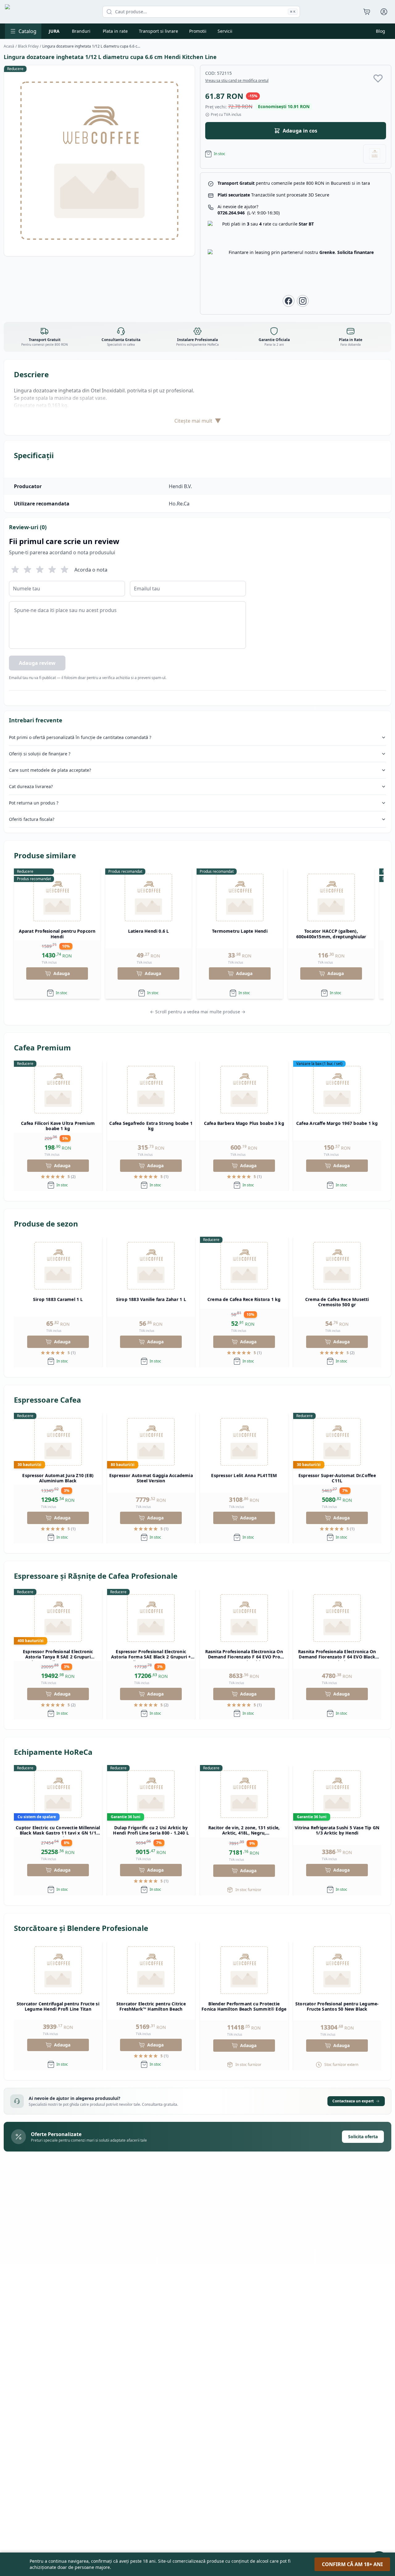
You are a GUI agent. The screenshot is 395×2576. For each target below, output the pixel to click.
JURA (54, 31)
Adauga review (37, 663)
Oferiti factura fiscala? (32, 819)
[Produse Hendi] (375, 154)
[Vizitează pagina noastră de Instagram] (303, 301)
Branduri (81, 31)
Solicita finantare (355, 252)
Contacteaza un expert (353, 2101)
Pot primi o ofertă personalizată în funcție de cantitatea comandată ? (80, 737)
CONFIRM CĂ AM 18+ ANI (352, 2564)
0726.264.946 (249, 213)
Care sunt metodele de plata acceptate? (50, 770)
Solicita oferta (363, 2137)
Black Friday (28, 46)
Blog (380, 31)
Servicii (225, 31)
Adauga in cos (300, 131)
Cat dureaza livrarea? (31, 786)
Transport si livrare (158, 31)
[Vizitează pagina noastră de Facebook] (289, 301)
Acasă (9, 46)
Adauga (62, 973)
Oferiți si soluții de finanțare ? (40, 754)
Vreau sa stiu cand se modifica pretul (237, 81)
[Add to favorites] (378, 78)
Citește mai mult (198, 421)
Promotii (198, 31)
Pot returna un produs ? (34, 803)
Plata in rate (115, 31)
